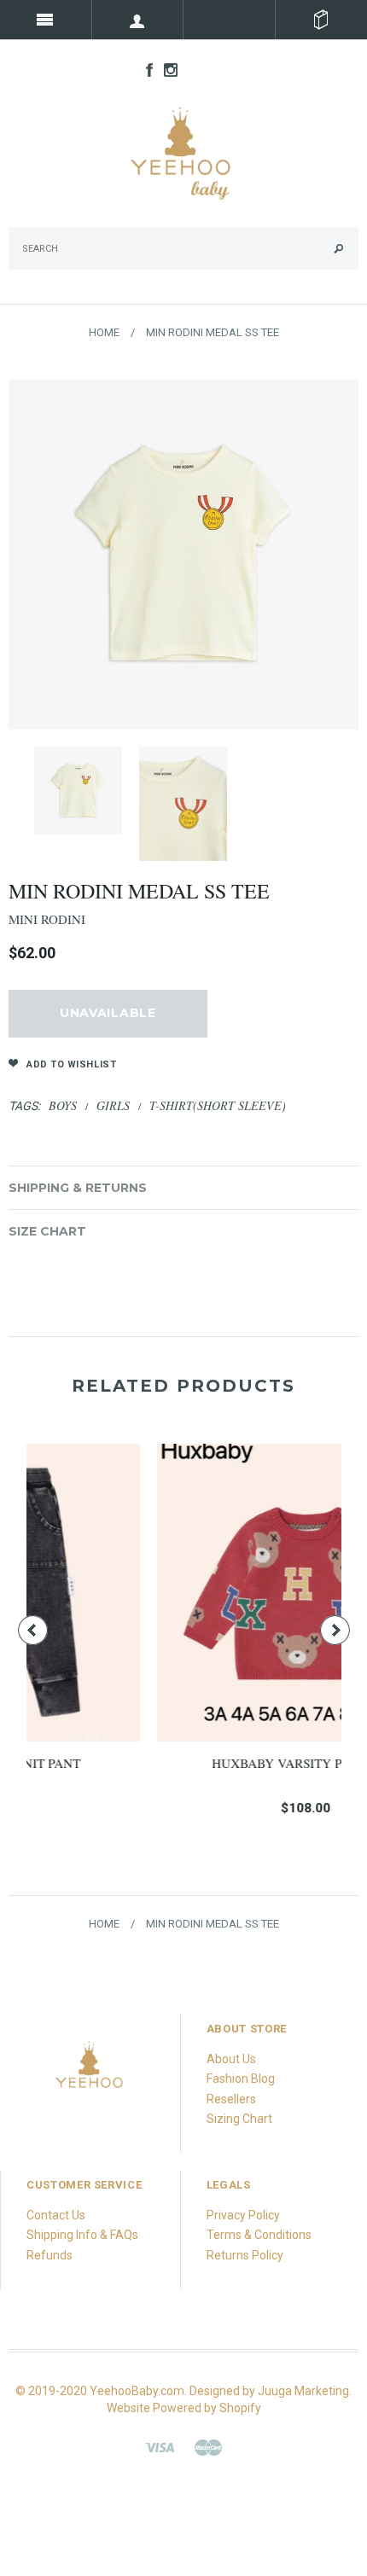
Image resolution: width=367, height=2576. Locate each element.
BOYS (63, 1105)
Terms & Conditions (259, 2235)
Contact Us (56, 2215)
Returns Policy (245, 2255)
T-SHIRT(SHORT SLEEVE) (218, 1105)
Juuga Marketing (303, 2391)
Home (104, 332)
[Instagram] (90, 2071)
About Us (231, 2059)
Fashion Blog (241, 2079)
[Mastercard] (208, 2446)
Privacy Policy (243, 2215)
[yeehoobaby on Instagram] (166, 69)
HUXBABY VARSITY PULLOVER (196, 1763)
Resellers (231, 2099)
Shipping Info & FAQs (82, 2235)
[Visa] (160, 2446)
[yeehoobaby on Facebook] (145, 69)
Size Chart (47, 1231)
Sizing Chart (239, 2119)
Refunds (50, 2255)
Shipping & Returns (78, 1188)
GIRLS (113, 1105)
